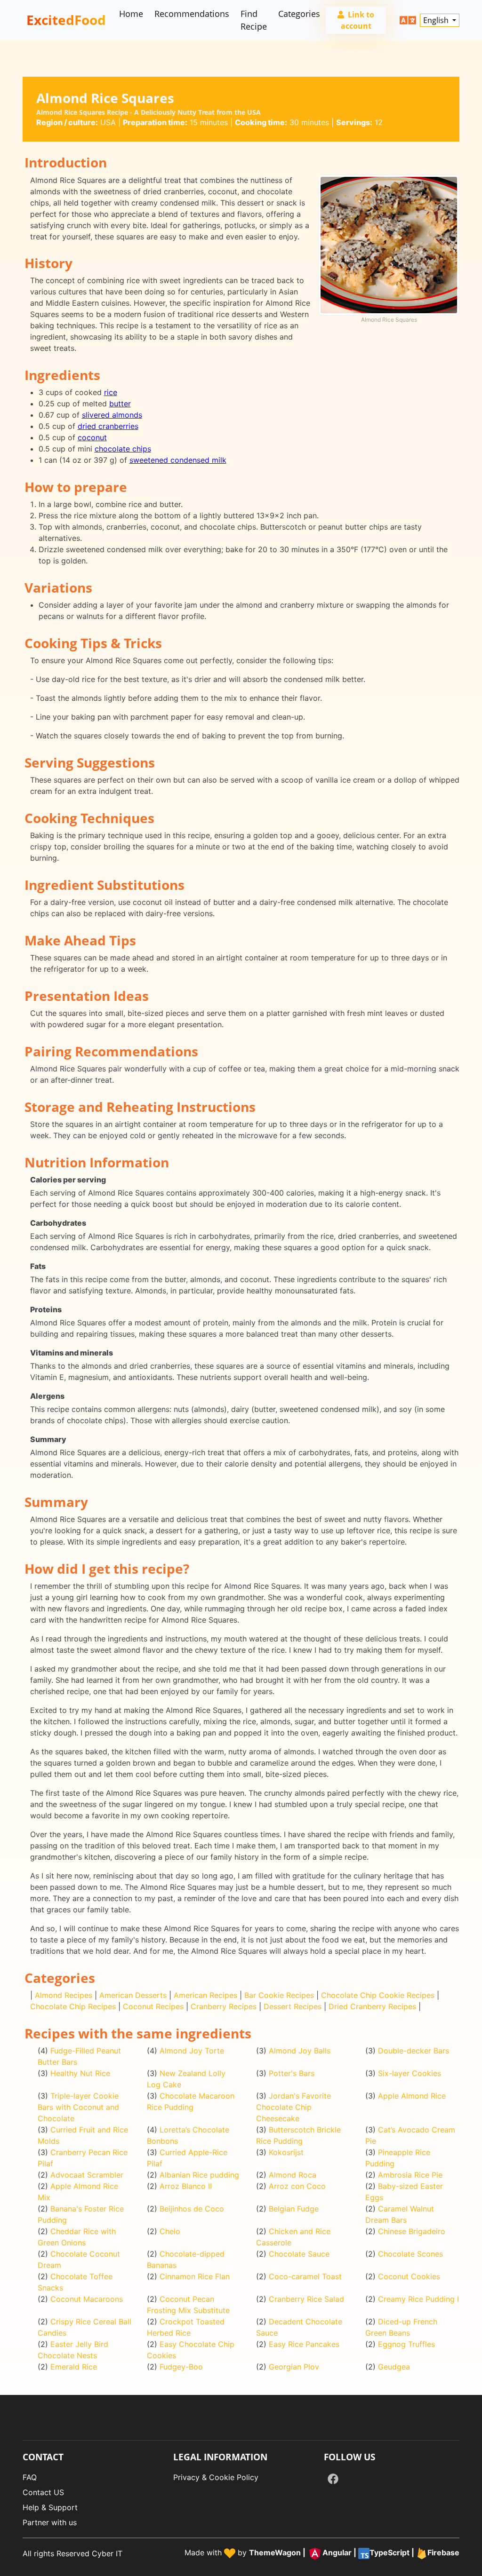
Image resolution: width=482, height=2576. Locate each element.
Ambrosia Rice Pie (410, 2175)
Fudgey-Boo (181, 2367)
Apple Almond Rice (412, 2096)
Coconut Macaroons (87, 2299)
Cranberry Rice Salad (306, 2299)
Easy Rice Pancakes (304, 2344)
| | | (354, 2553)
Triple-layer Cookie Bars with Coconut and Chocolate (78, 2107)
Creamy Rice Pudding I (418, 2299)
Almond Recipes (64, 1995)
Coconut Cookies (409, 2276)
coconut (92, 437)
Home (131, 14)
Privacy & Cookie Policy (216, 2477)
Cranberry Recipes (224, 2006)
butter (120, 404)
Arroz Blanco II (186, 2186)
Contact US (43, 2492)
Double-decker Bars (414, 2051)
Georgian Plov (294, 2367)
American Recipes (205, 1995)
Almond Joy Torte (192, 2051)
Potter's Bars (292, 2073)
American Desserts (133, 1995)
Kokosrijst (286, 2152)
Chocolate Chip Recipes (73, 2006)
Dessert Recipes (293, 2006)
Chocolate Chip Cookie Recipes (378, 1995)
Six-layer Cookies (410, 2073)
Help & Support (50, 2507)
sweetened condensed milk (178, 460)
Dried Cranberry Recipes (372, 2006)
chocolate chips (123, 449)
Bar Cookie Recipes (279, 1995)
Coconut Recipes (153, 2006)
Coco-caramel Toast (305, 2276)
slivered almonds (112, 415)
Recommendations (192, 14)
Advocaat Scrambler (87, 2175)
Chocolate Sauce (299, 2254)
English (437, 20)
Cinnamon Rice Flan (195, 2276)
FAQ (30, 2477)
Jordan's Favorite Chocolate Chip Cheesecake (293, 2107)
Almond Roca (293, 2175)
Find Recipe (254, 20)
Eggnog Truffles (406, 2344)
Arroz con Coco (297, 2186)
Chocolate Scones (410, 2254)
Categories (299, 14)
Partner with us (50, 2522)
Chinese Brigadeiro (412, 2231)
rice (111, 392)
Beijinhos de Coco (192, 2209)
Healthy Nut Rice (80, 2073)
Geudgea (394, 2367)
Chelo (170, 2231)
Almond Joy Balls (300, 2051)
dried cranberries (108, 426)
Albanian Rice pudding (199, 2175)
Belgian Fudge (294, 2209)
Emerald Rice (74, 2367)
